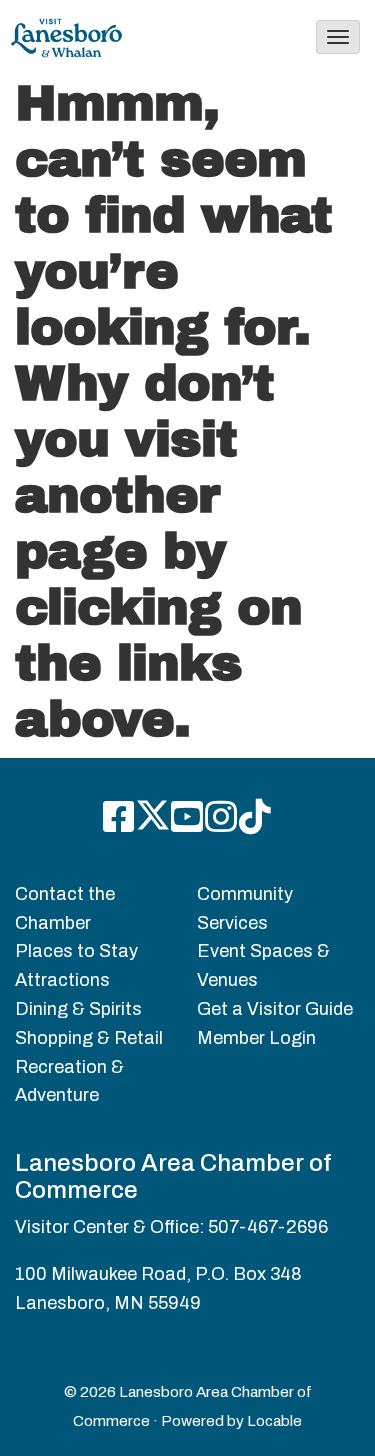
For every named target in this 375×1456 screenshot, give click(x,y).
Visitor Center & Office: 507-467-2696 (171, 1227)
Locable (274, 1421)
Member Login (256, 1038)
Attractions (62, 980)
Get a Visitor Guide (275, 1009)
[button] (338, 37)
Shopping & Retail (89, 1038)
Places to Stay (76, 951)
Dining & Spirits (78, 1009)
